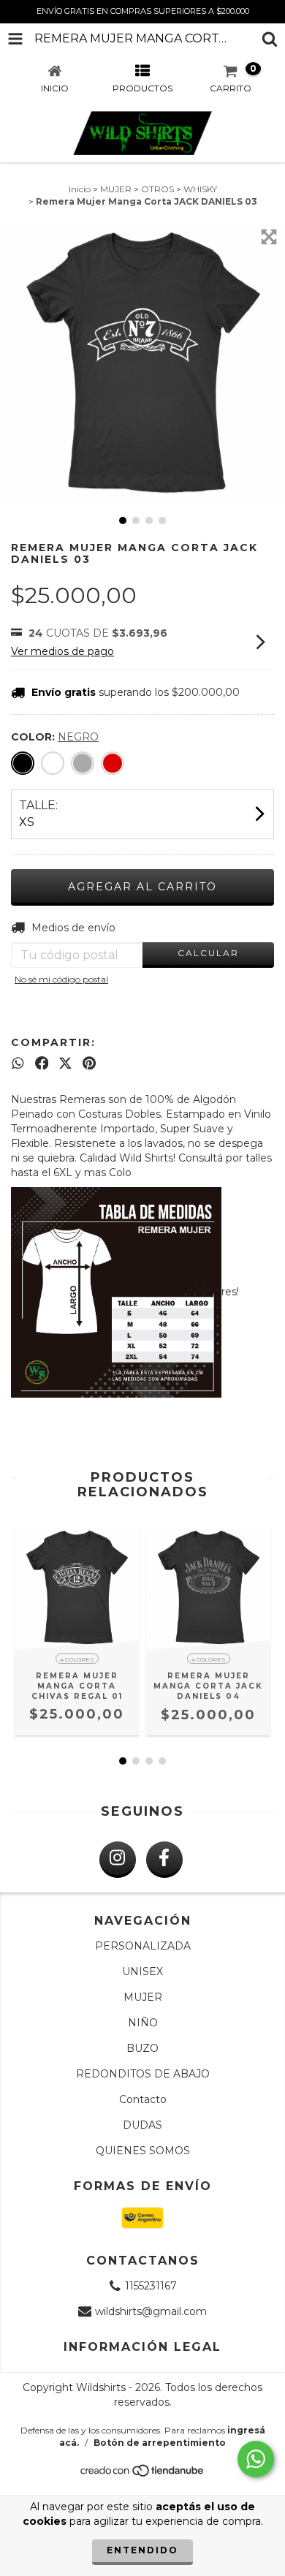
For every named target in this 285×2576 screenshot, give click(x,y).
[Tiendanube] (143, 2474)
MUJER (116, 189)
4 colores (77, 1659)
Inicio (80, 189)
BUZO (142, 2048)
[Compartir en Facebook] (42, 1063)
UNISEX (142, 1971)
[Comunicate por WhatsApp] (256, 2459)
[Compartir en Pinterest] (89, 1063)
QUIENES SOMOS (143, 2151)
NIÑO (143, 2023)
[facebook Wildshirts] (164, 1860)
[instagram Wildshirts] (118, 1860)
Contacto (143, 2099)
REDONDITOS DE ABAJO (143, 2074)
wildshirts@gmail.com (151, 2311)
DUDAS (142, 2125)
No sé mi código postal (61, 979)
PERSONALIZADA (143, 1946)
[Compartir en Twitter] (65, 1063)
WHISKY (200, 189)
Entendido (142, 2550)
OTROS (157, 189)
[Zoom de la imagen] (269, 237)
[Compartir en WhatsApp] (18, 1063)
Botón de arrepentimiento (160, 2443)
